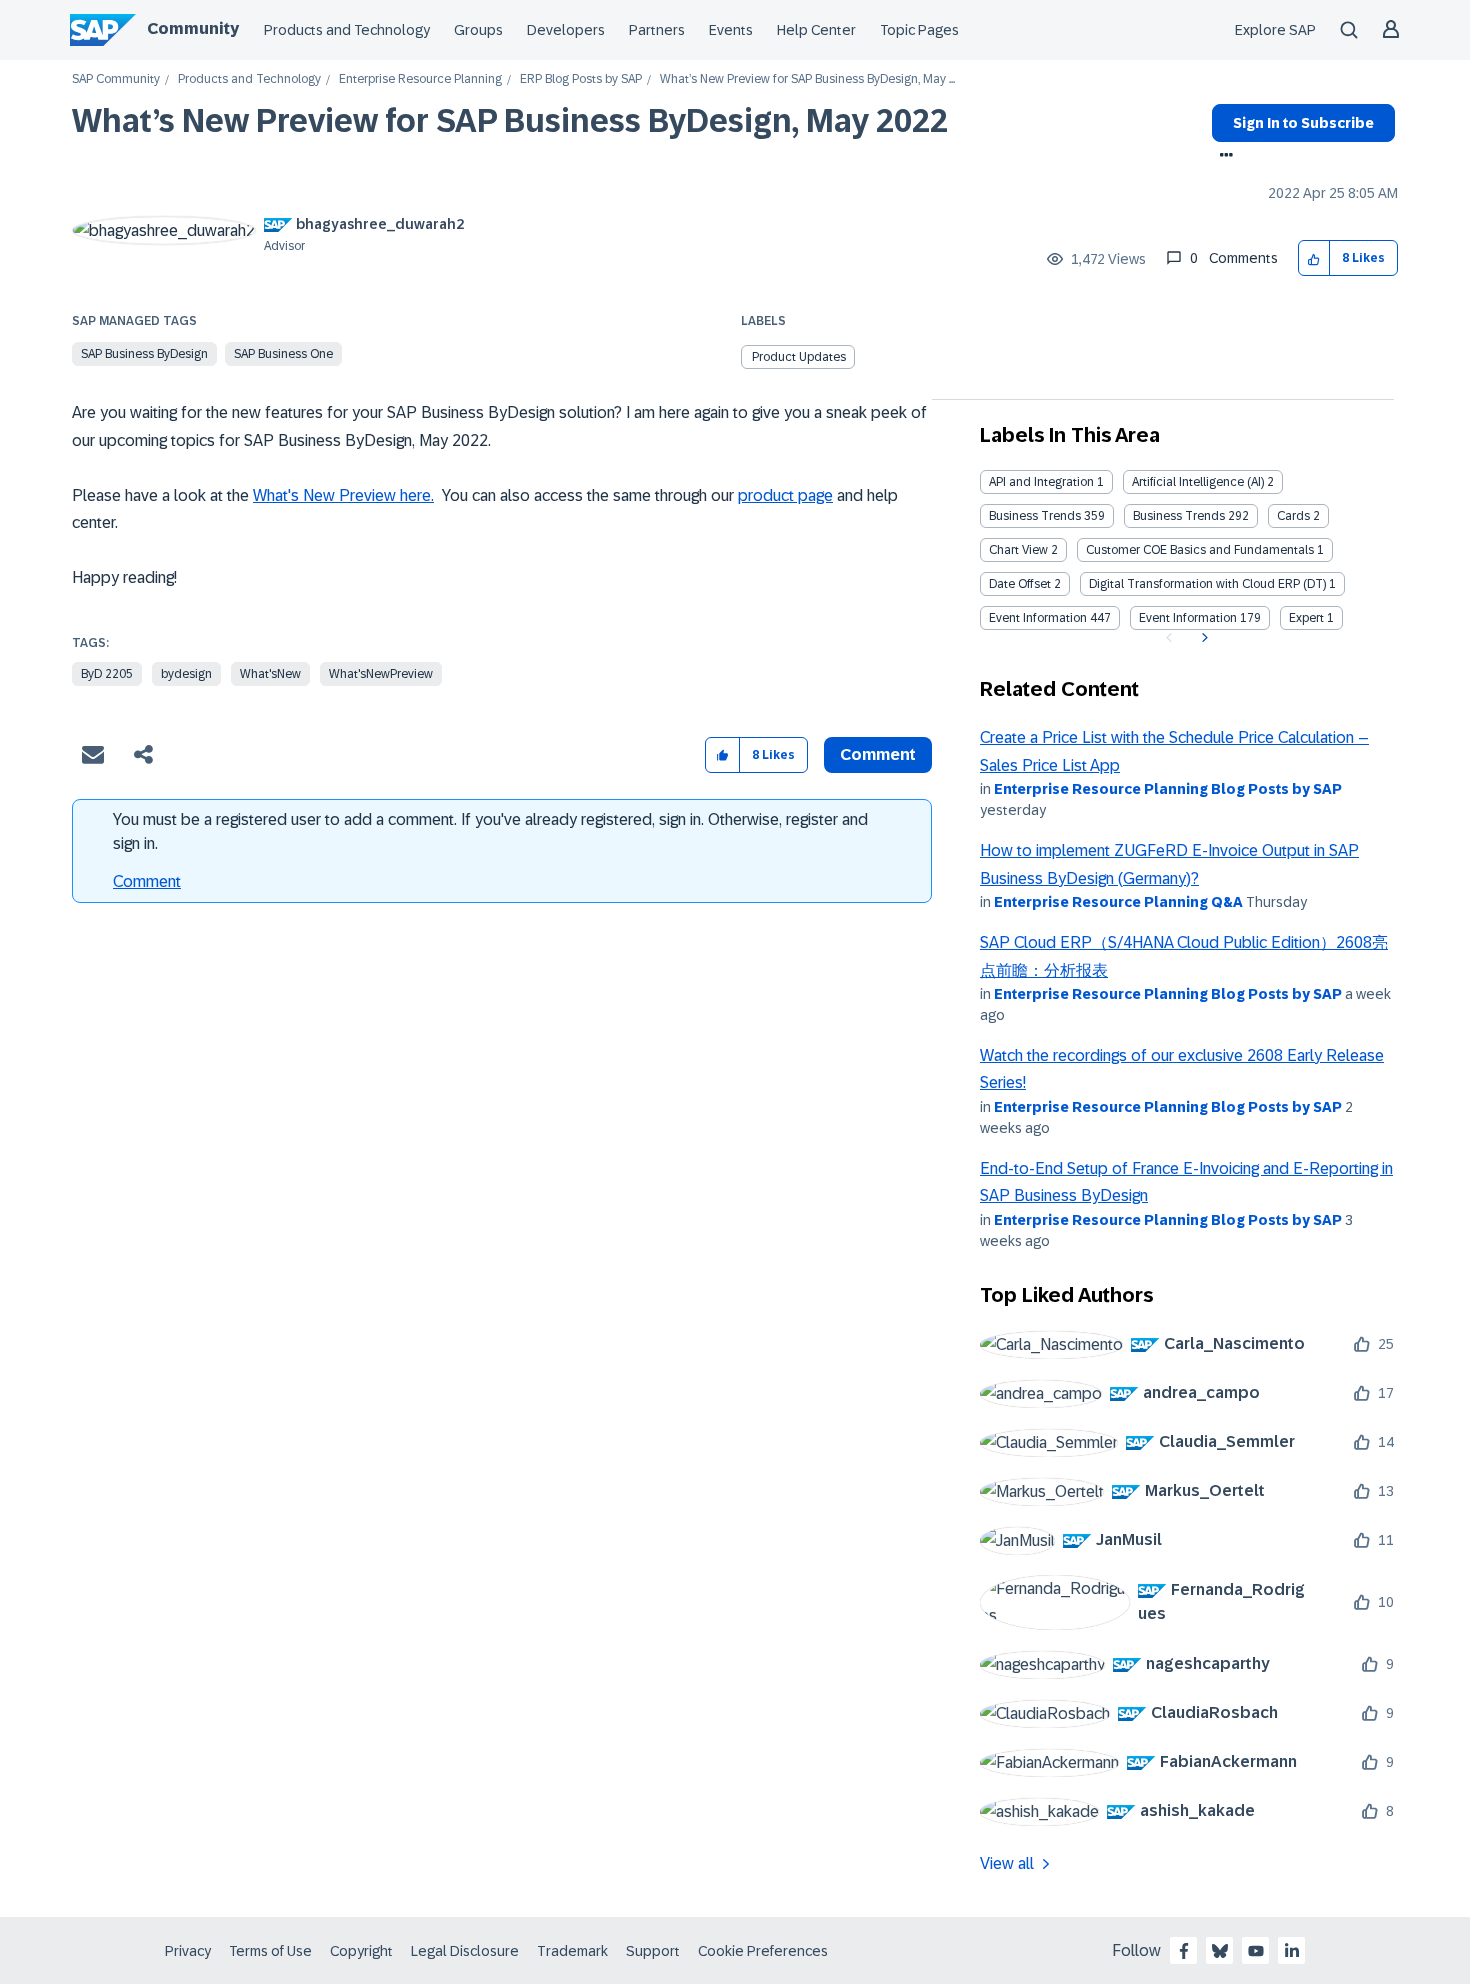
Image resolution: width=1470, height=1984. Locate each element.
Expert (1306, 618)
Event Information (1038, 618)
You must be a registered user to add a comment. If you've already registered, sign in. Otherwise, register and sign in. (490, 831)
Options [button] (1222, 157)
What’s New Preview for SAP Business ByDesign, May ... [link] (807, 79)
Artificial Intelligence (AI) (1198, 482)
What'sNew (270, 674)
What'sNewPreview (381, 674)
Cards (1293, 516)
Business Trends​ (1179, 516)
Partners (657, 30)
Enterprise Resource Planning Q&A (1118, 902)
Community (193, 28)
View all (1007, 1863)
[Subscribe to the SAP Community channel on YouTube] (1256, 1951)
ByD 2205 (107, 674)
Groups (478, 30)
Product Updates (799, 357)
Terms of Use (270, 1951)
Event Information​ (1188, 618)
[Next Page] (1202, 638)
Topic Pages (919, 30)
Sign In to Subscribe (1303, 123)
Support (653, 1951)
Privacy (188, 1951)
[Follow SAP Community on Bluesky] (1220, 1951)
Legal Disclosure (465, 1951)
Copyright (361, 1951)
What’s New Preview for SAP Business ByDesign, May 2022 (510, 121)
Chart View (1018, 550)
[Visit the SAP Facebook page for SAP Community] (1184, 1951)
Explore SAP (1275, 30)
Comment (147, 881)
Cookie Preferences (763, 1951)
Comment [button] (878, 754)
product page (785, 495)
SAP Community (116, 79)
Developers (566, 30)
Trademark (572, 1951)
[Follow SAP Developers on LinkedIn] (1292, 1951)
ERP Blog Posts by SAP (581, 79)
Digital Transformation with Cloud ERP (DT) (1207, 584)
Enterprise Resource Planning (420, 79)
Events (731, 30)
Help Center (816, 30)
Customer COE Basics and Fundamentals (1200, 550)
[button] (1314, 258)
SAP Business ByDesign (144, 354)
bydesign (186, 674)
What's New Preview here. (343, 495)
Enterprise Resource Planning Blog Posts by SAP (1168, 789)
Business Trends (1035, 516)
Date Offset (1020, 584)
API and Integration (1041, 482)
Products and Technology (347, 30)
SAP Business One (283, 354)
